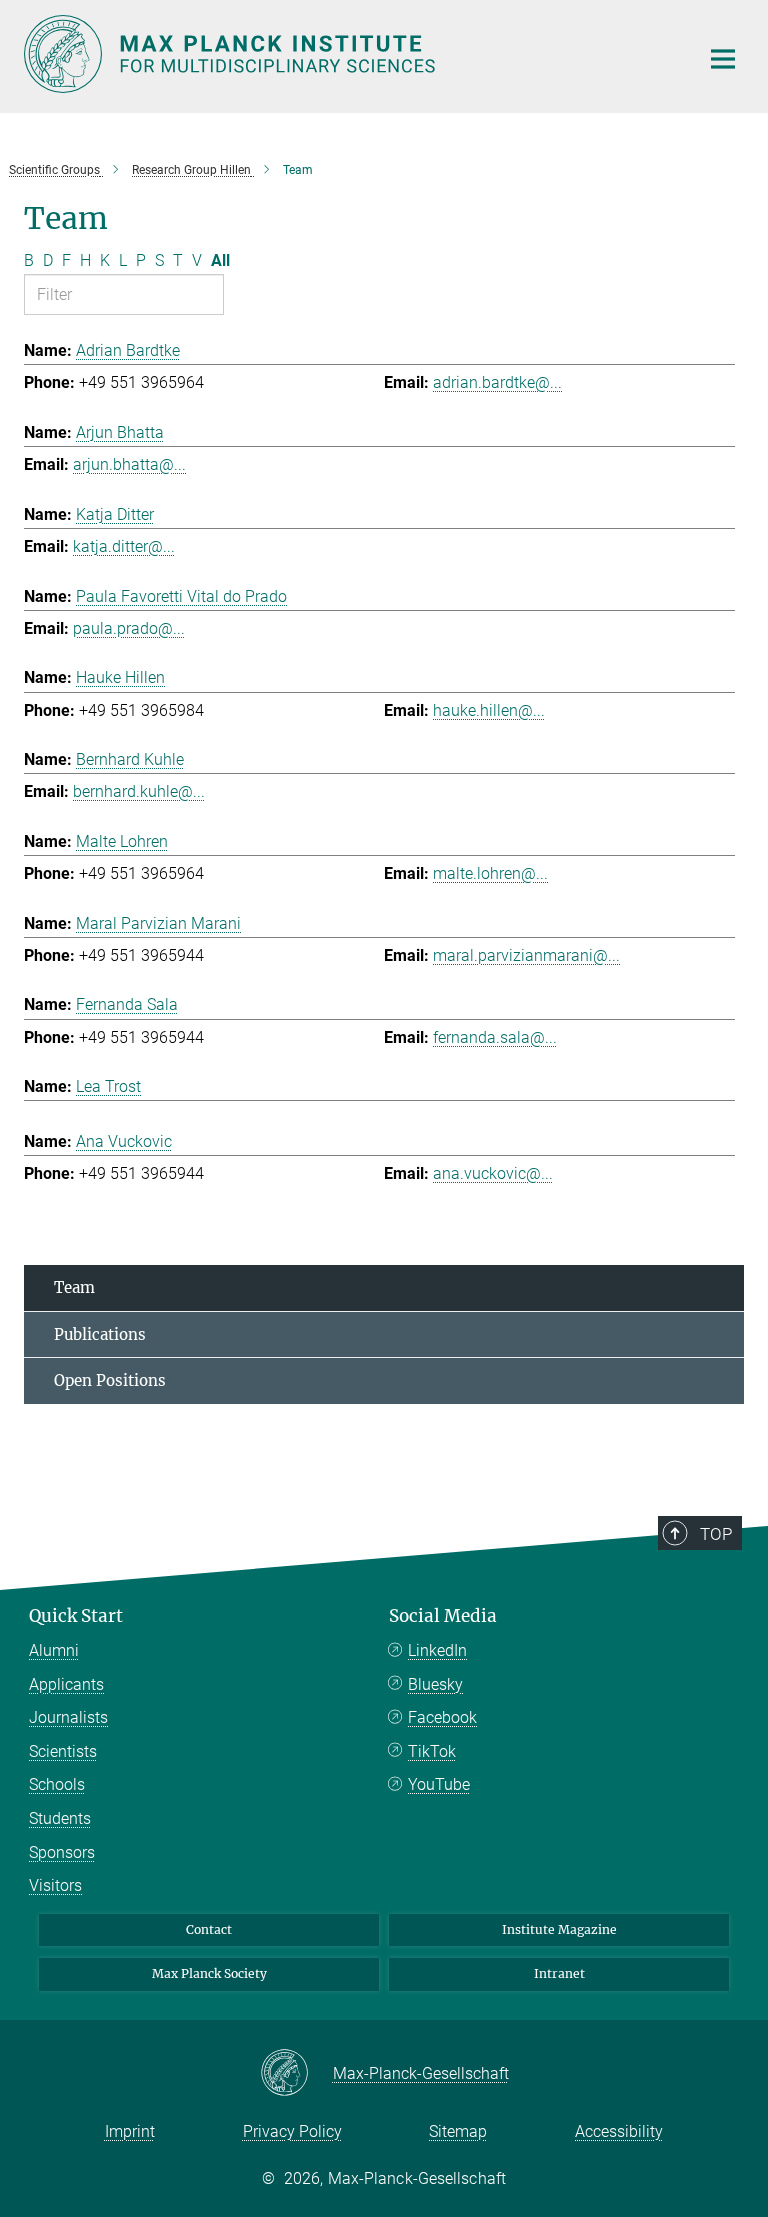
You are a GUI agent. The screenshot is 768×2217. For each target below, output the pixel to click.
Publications (100, 1334)
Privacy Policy (292, 2131)
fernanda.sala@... (495, 1037)
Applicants (66, 1684)
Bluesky (435, 1684)
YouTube (439, 1784)
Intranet (559, 1973)
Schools (57, 1784)
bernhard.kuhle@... (139, 791)
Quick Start (76, 1616)
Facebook (442, 1717)
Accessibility (619, 2131)
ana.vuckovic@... (493, 1173)
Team (74, 1287)
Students (60, 1818)
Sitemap (458, 2131)
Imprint (130, 2131)
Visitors (55, 1885)
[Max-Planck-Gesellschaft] (296, 2074)
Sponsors (62, 1852)
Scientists (63, 1751)
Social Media (443, 1616)
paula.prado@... (129, 628)
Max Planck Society (209, 1973)
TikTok (432, 1751)
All (220, 260)
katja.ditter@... (124, 546)
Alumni (54, 1650)
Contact (209, 1929)
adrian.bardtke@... (497, 382)
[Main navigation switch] (723, 59)
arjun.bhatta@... (129, 464)
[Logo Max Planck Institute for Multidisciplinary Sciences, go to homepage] (349, 54)
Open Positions (110, 1380)
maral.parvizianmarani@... (526, 955)
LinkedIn (437, 1650)
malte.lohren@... (490, 873)
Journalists (68, 1717)
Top (716, 1534)
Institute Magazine (559, 1929)
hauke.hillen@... (489, 710)
